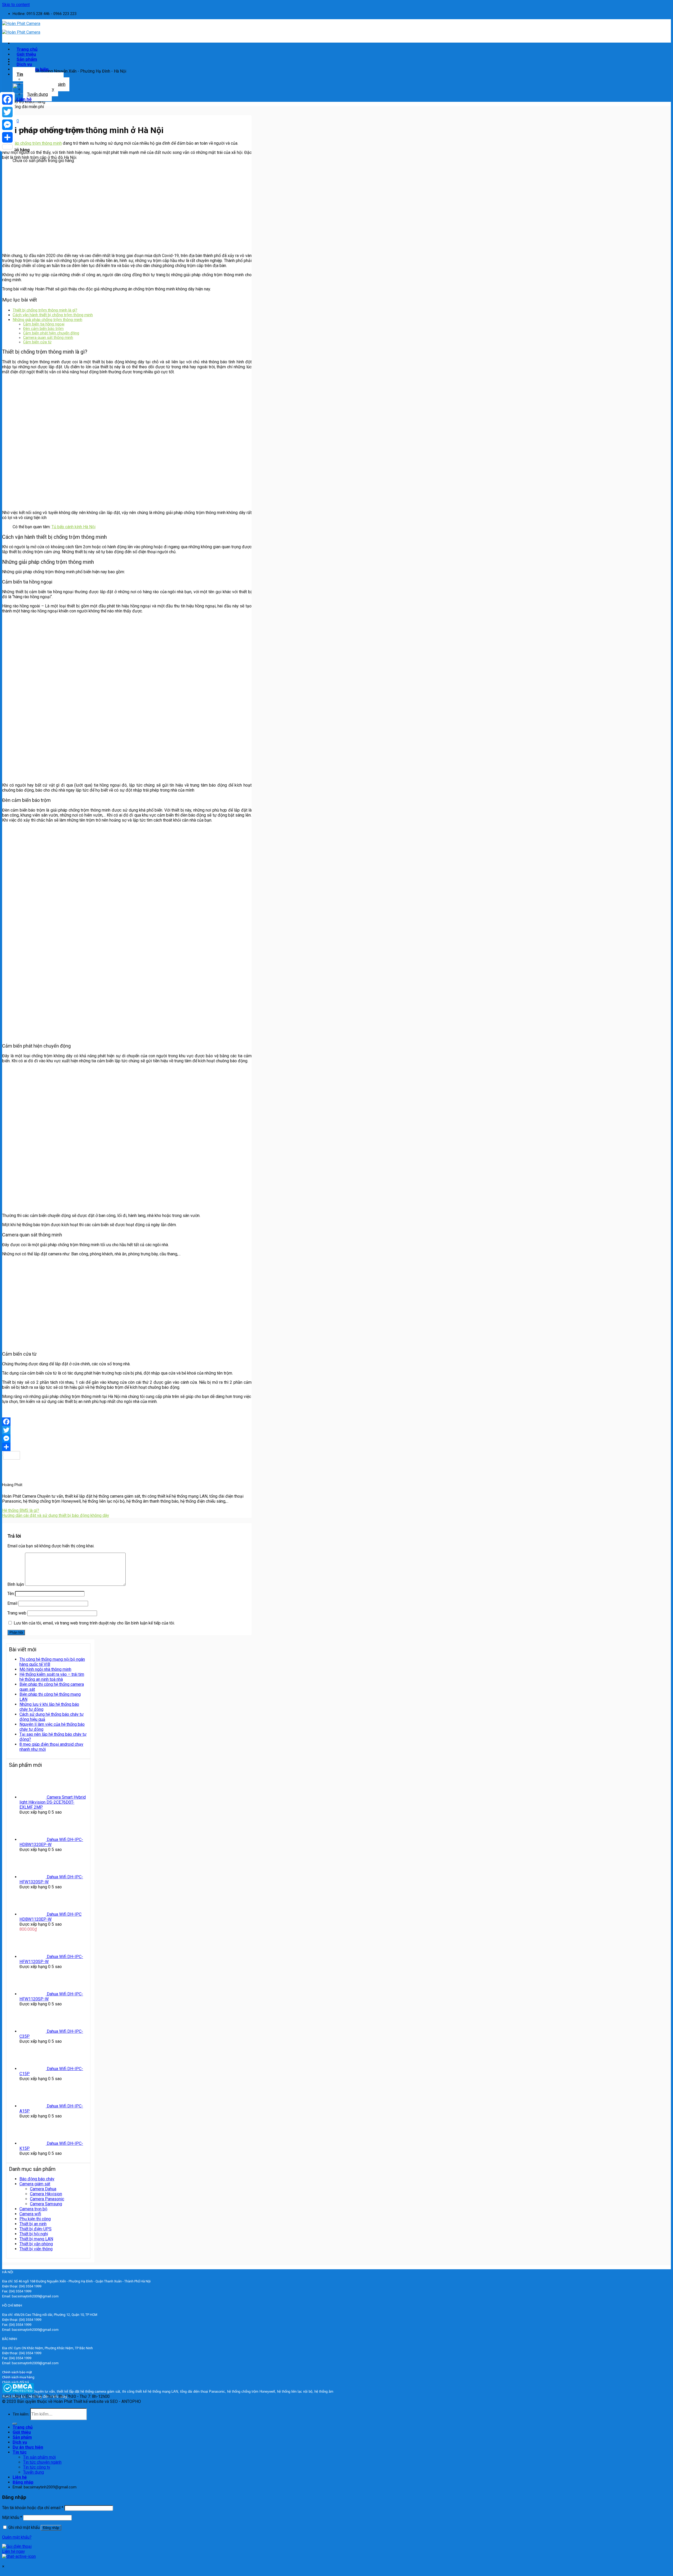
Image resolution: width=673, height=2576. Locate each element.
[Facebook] (127, 1422)
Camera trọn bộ (33, 2209)
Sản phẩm (22, 2437)
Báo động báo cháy (37, 2179)
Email (12, 1603)
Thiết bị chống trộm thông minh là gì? (45, 310)
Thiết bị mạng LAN (36, 2239)
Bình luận (16, 1584)
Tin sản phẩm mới (39, 2457)
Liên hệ (24, 99)
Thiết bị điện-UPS (35, 2229)
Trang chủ (23, 2427)
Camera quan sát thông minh (48, 338)
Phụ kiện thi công (35, 2219)
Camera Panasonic (47, 2199)
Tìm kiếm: (21, 2414)
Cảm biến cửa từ (37, 342)
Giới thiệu (22, 2432)
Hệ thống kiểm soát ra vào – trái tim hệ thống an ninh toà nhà (52, 1677)
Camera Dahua (43, 2189)
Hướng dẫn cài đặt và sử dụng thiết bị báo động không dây (56, 1515)
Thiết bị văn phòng (36, 2244)
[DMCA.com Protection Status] (18, 2392)
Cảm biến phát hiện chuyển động (51, 333)
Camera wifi (30, 2214)
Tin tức (20, 2452)
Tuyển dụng (37, 94)
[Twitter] (127, 1430)
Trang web (17, 1613)
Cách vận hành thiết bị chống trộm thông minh (53, 315)
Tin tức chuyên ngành (42, 2462)
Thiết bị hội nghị (34, 2234)
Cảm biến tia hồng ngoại (44, 324)
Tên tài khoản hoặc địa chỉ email (33, 2508)
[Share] (127, 1447)
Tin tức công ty (37, 2467)
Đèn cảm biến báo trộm (43, 329)
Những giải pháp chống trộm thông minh (47, 320)
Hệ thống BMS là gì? (21, 1510)
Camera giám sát (35, 2184)
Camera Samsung (46, 2204)
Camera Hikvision (46, 2194)
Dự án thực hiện (28, 2447)
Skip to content (16, 5)
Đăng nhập (51, 2528)
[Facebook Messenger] (127, 1438)
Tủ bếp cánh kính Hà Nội (73, 527)
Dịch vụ (20, 2442)
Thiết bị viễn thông (36, 2249)
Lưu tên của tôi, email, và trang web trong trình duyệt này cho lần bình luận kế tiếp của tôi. (94, 1623)
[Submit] (15, 2424)
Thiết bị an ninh (33, 2224)
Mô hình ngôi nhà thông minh (45, 1669)
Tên (11, 1594)
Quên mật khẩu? (17, 2537)
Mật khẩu (12, 2517)
